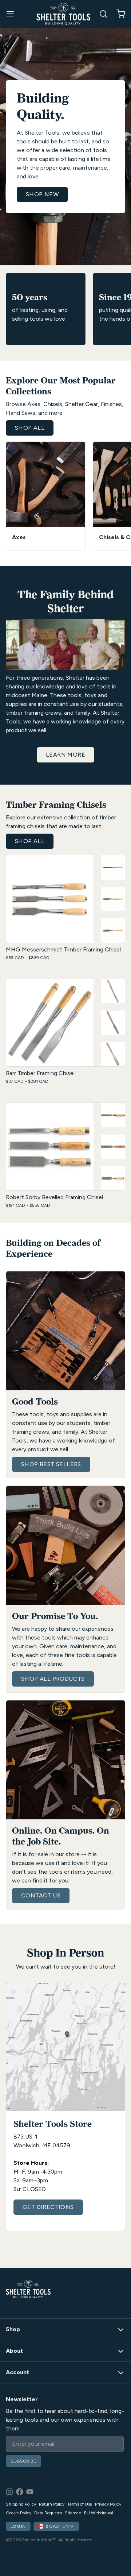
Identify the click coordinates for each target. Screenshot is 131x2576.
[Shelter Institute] (63, 14)
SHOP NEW (42, 194)
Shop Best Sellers (51, 1464)
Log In (18, 2526)
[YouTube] (30, 2492)
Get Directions (48, 2207)
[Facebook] (20, 2492)
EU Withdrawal (99, 2513)
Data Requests (48, 2513)
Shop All (30, 428)
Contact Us (41, 1895)
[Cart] (118, 14)
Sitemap (73, 2513)
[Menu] (13, 14)
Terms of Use (80, 2504)
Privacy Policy (108, 2504)
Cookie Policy (19, 2513)
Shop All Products (53, 1679)
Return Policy (52, 2504)
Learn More (65, 755)
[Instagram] (9, 2492)
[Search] (100, 14)
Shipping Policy (21, 2504)
